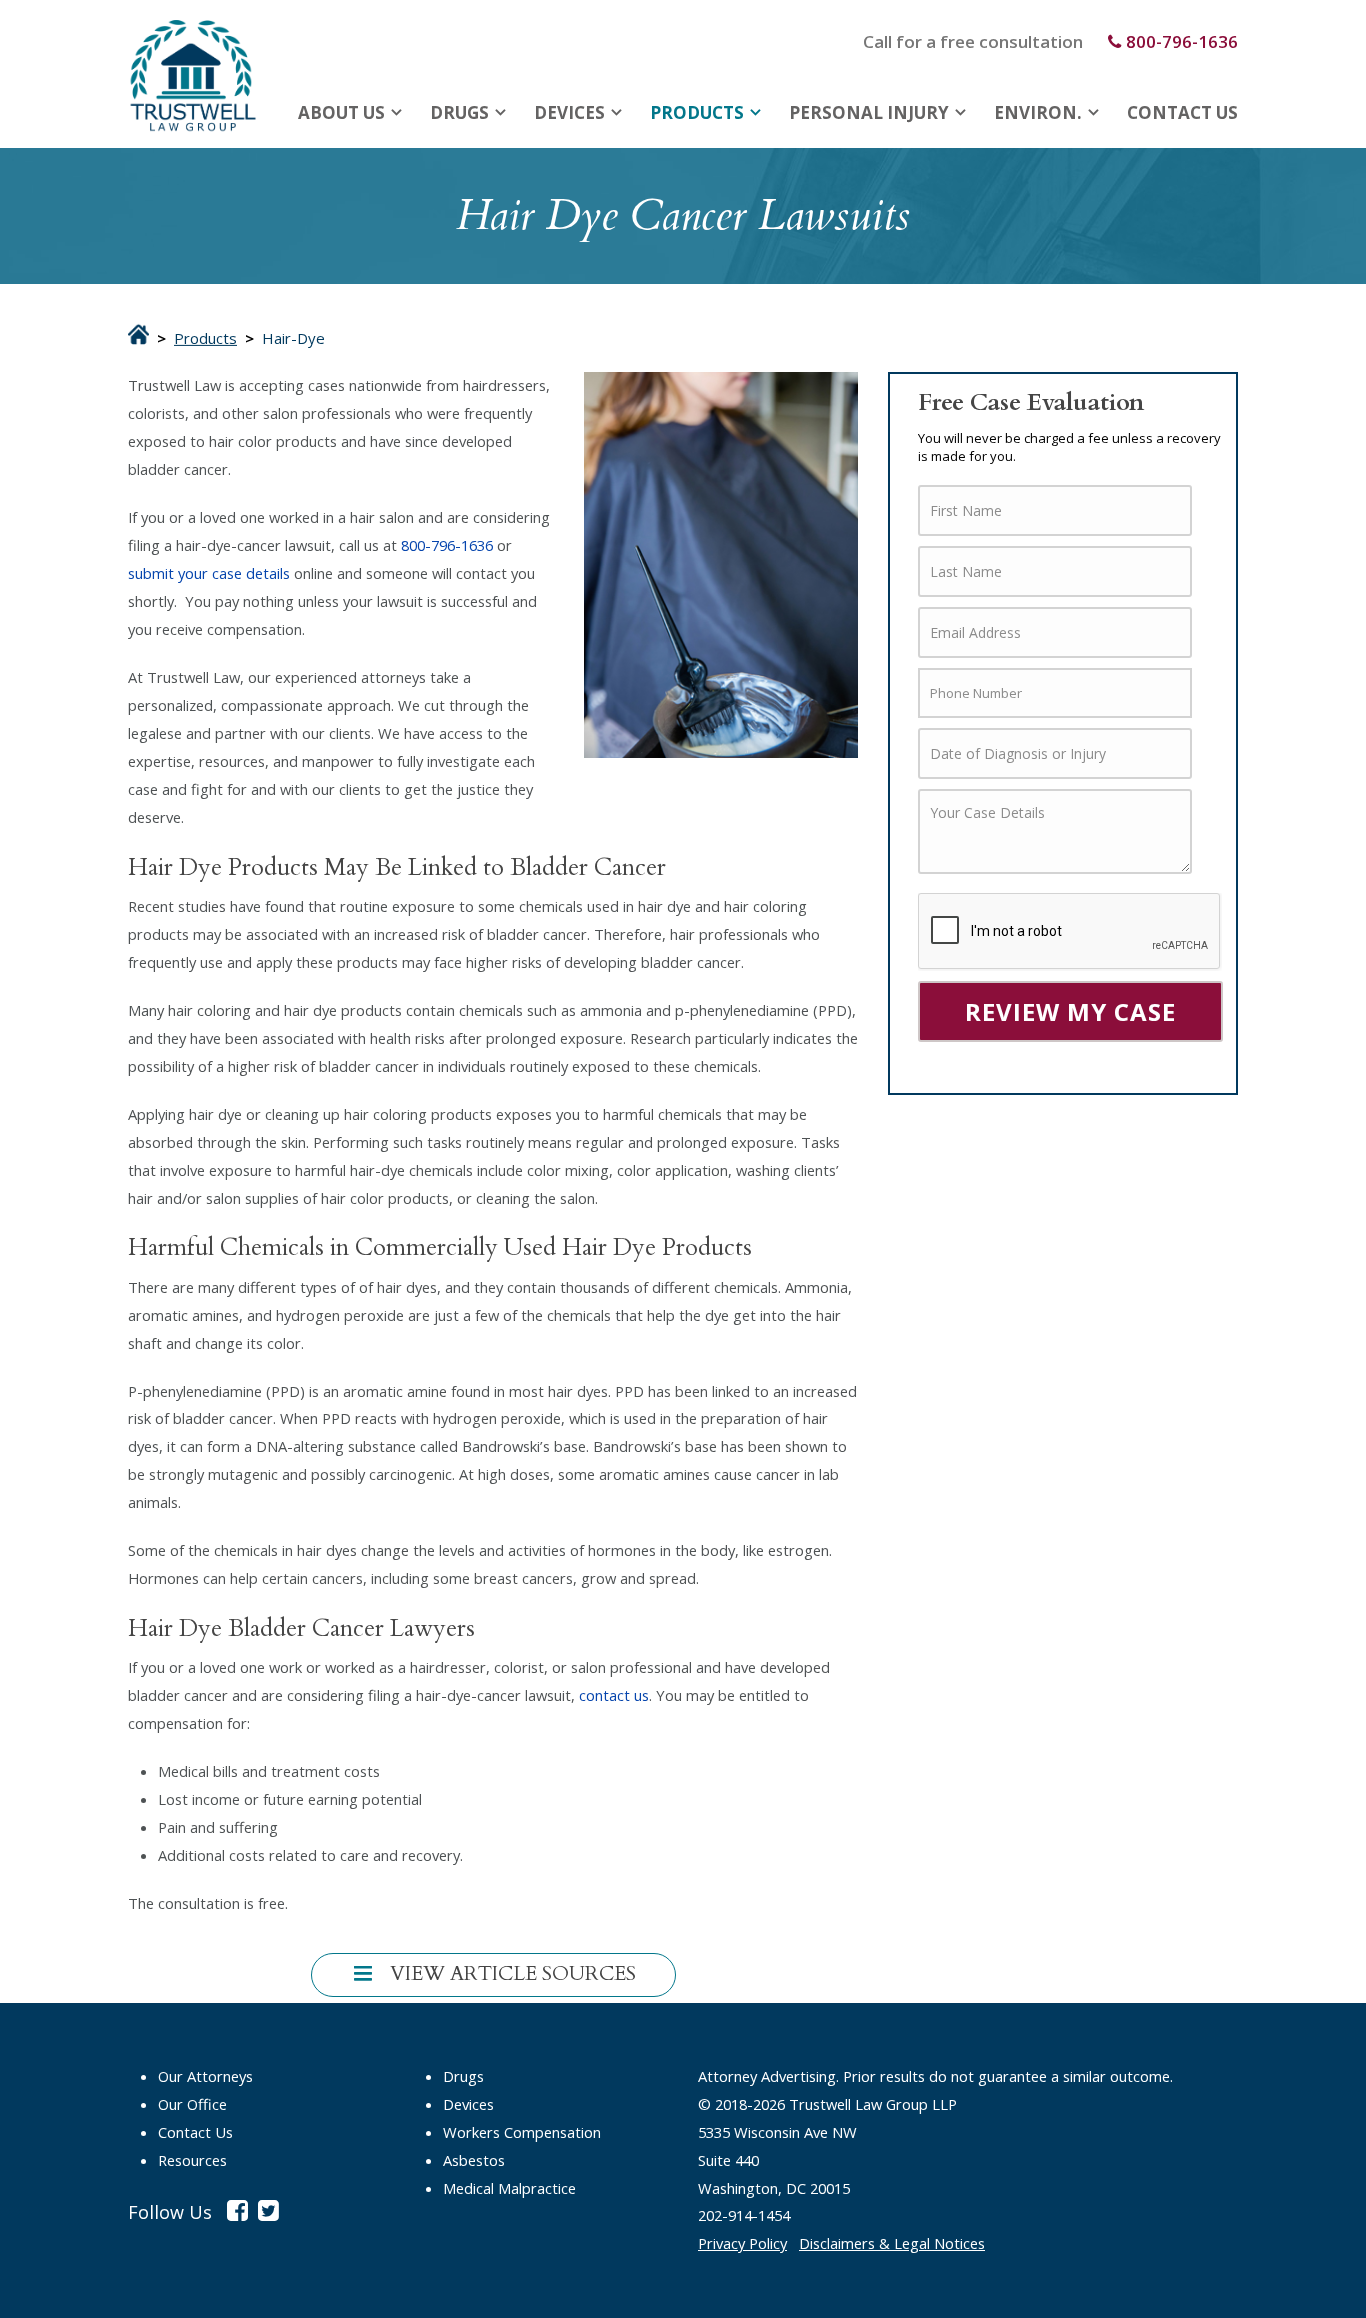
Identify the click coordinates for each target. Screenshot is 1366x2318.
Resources (192, 2160)
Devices (569, 112)
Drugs (459, 112)
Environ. (1038, 112)
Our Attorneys (205, 2076)
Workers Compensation (522, 2132)
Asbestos (474, 2160)
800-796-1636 (1182, 41)
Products (697, 112)
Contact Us (1182, 112)
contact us (614, 1695)
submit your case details (209, 573)
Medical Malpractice (509, 2188)
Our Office (192, 2104)
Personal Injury (869, 112)
